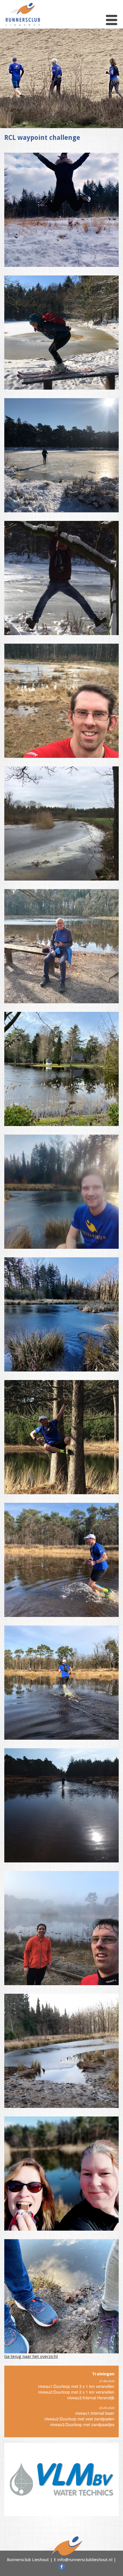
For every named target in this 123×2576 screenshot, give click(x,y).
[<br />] (61, 210)
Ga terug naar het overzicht (31, 2357)
